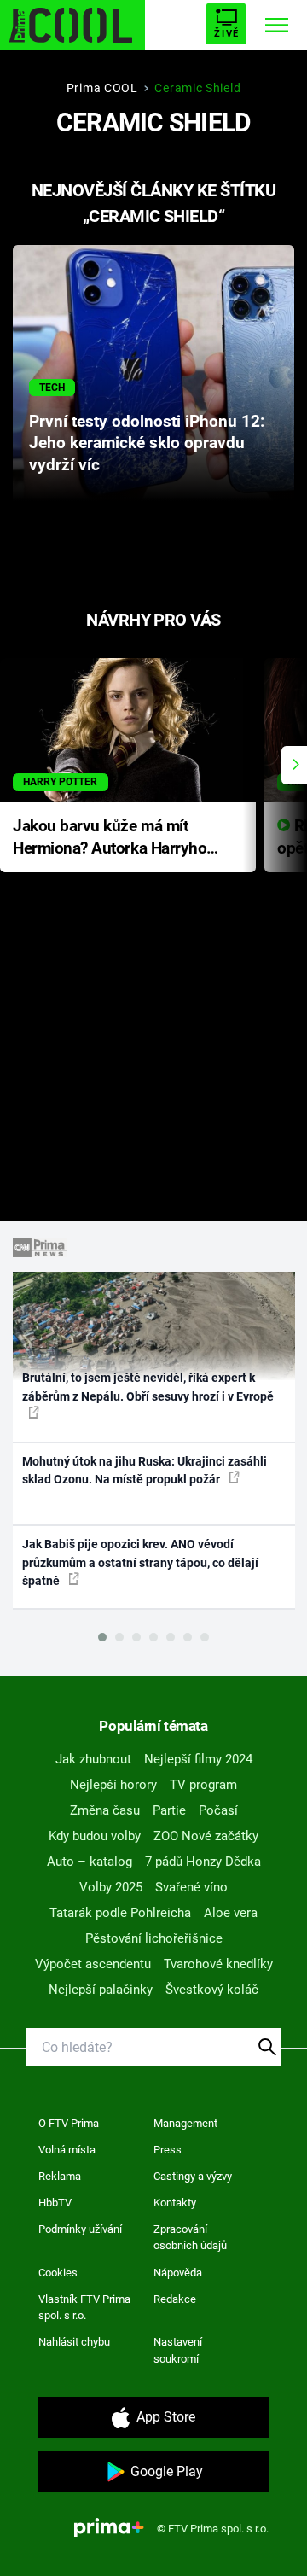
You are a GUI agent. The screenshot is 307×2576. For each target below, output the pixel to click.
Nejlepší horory (113, 1785)
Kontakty (175, 2203)
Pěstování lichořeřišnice (154, 1938)
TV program (203, 1785)
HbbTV (55, 2203)
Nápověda (178, 2273)
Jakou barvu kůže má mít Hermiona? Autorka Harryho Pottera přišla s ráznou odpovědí (110, 839)
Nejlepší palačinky (101, 1990)
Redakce (175, 2299)
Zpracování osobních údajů (190, 2238)
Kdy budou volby (95, 1836)
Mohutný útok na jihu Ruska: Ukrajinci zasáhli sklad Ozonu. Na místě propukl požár (145, 1470)
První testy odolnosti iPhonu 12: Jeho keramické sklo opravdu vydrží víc (147, 444)
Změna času (105, 1810)
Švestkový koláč (212, 1990)
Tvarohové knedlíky (218, 1964)
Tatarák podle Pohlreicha (120, 1913)
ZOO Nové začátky (206, 1836)
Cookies (58, 2273)
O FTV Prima (69, 2123)
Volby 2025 (111, 1887)
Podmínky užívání (80, 2229)
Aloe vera (231, 1913)
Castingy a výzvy (193, 2176)
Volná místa (67, 2150)
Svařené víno (191, 1887)
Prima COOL (102, 88)
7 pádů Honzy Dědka (203, 1862)
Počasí (218, 1810)
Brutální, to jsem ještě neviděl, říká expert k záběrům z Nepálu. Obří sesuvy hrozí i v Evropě (148, 1387)
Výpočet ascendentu (93, 1964)
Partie (169, 1810)
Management (185, 2123)
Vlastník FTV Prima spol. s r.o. (84, 2308)
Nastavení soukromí (178, 2350)
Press (168, 2150)
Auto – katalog (90, 1862)
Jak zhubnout (93, 1759)
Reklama (60, 2176)
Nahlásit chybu (74, 2342)
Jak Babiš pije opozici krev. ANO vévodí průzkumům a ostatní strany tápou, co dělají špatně (140, 1562)
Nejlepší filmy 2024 (198, 1759)
